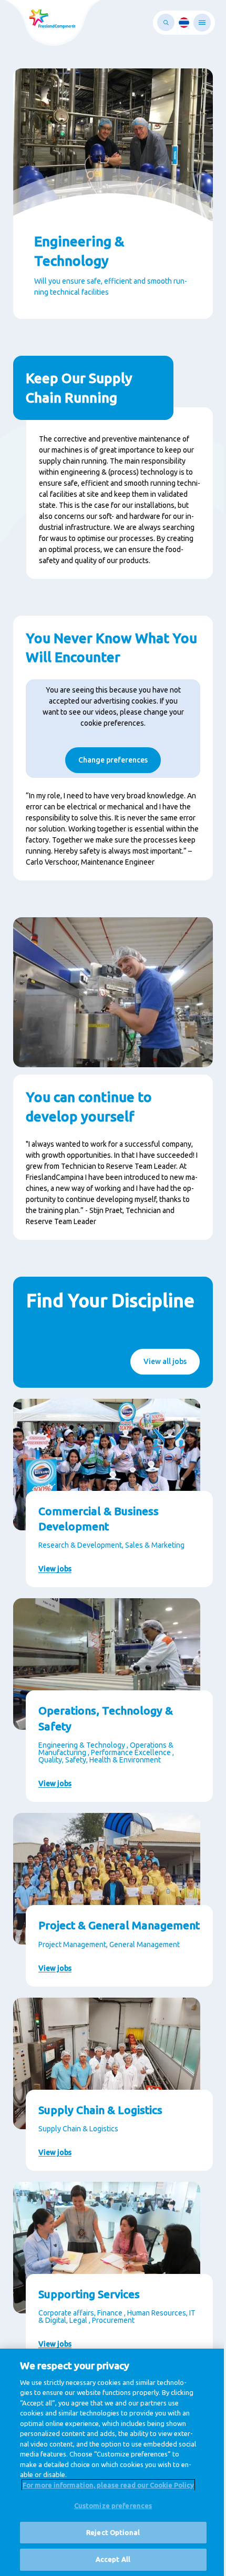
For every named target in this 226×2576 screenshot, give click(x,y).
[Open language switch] (184, 23)
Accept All (113, 2559)
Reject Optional (113, 2532)
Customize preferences (113, 2505)
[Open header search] (166, 22)
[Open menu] (202, 23)
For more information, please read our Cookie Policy (108, 2485)
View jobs (55, 1569)
